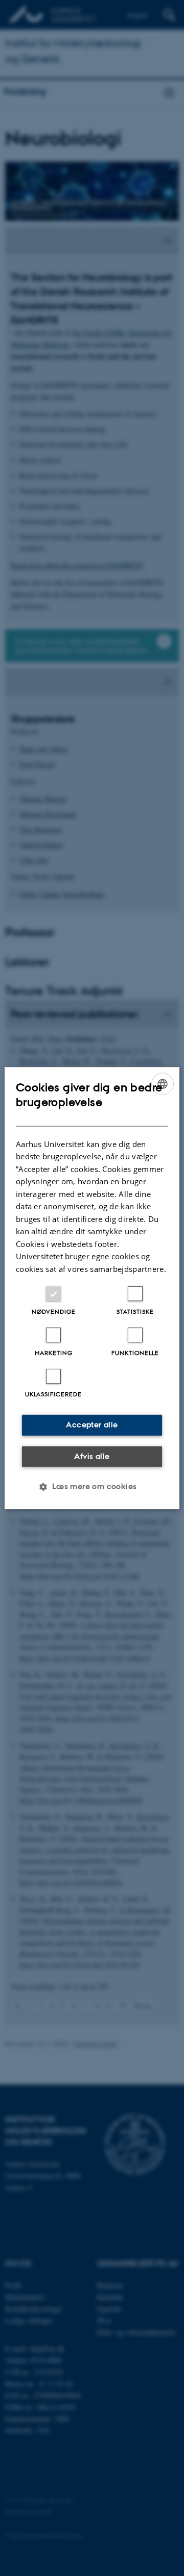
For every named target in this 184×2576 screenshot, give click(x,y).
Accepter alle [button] (92, 1425)
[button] (92, 1487)
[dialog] (92, 1288)
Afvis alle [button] (92, 1456)
